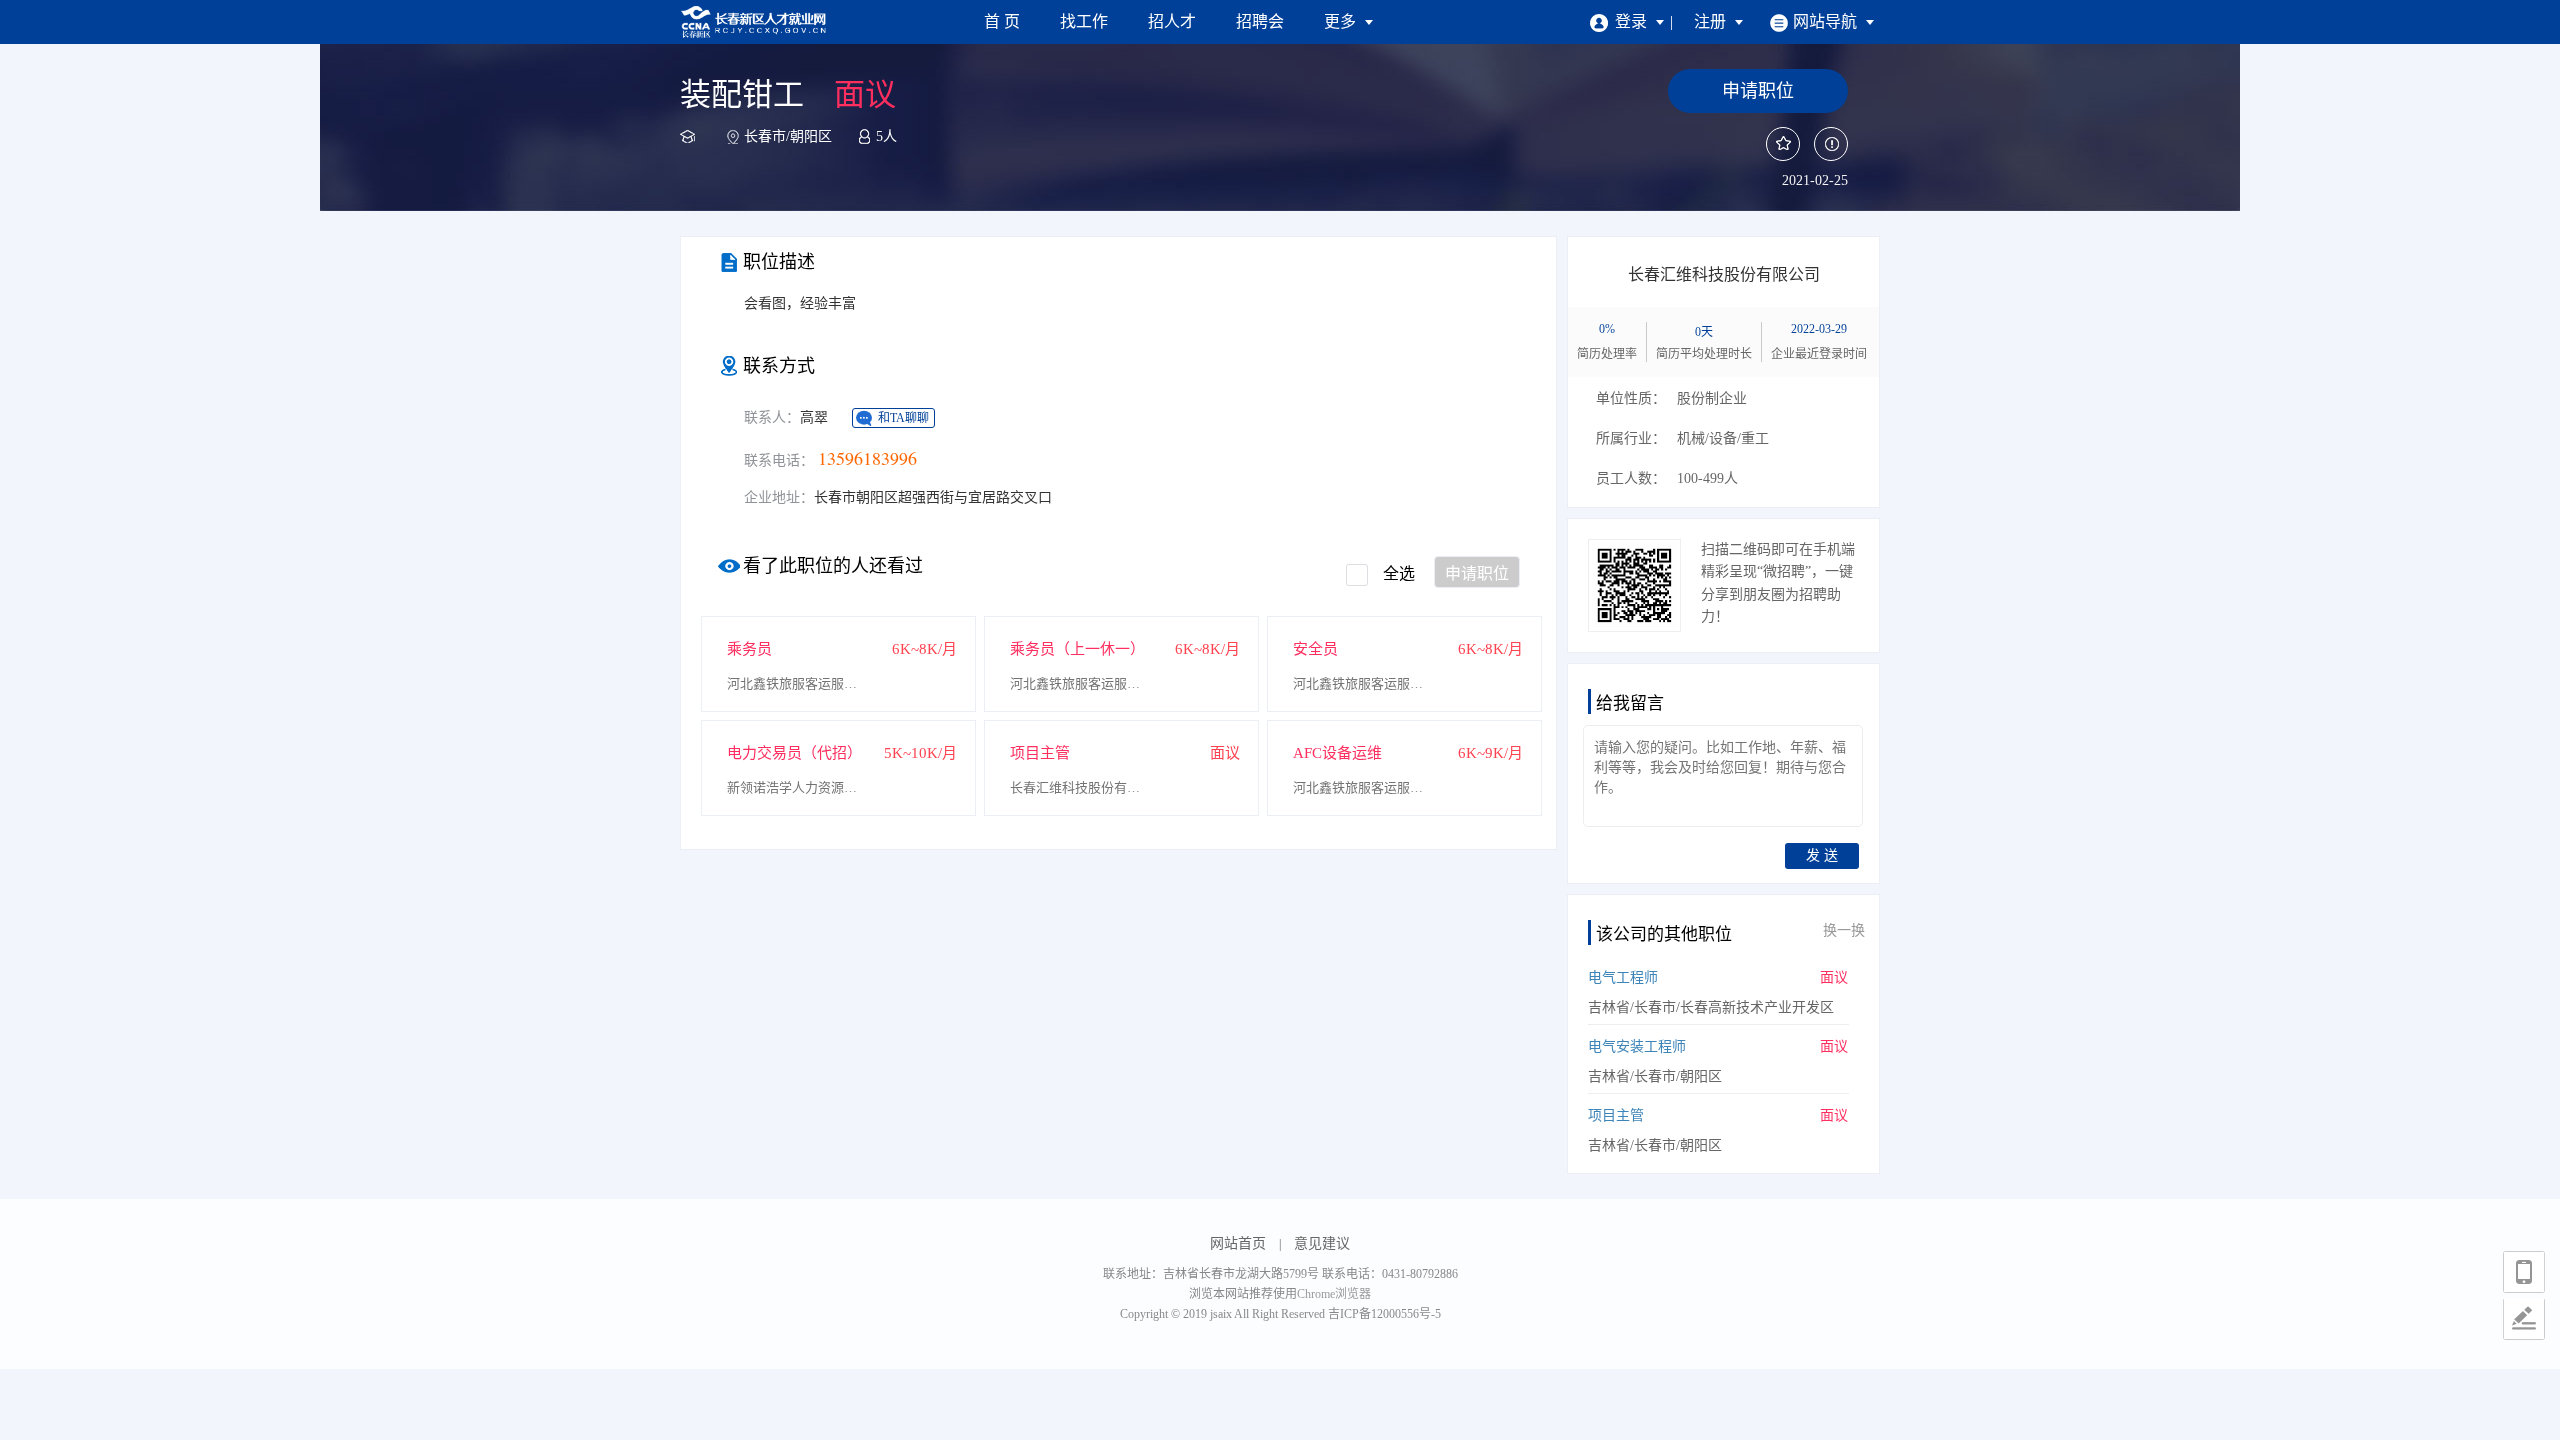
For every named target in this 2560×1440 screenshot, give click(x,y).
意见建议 (1322, 1243)
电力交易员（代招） (794, 753)
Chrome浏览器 (1334, 1294)
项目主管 (1040, 753)
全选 (1399, 573)
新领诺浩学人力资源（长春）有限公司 (797, 787)
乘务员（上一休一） (1077, 649)
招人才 (1172, 21)
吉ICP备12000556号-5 (1384, 1314)
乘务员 (749, 649)
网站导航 (1827, 21)
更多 (1342, 21)
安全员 (1315, 649)
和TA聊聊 (903, 418)
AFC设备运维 (1337, 753)
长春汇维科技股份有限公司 (1080, 787)
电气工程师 (1623, 977)
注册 (1712, 21)
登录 (1633, 21)
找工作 (1084, 21)
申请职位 (1477, 573)
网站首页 (1238, 1243)
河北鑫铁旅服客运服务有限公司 (797, 683)
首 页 (1002, 21)
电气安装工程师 (1637, 1046)
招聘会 (1260, 21)
